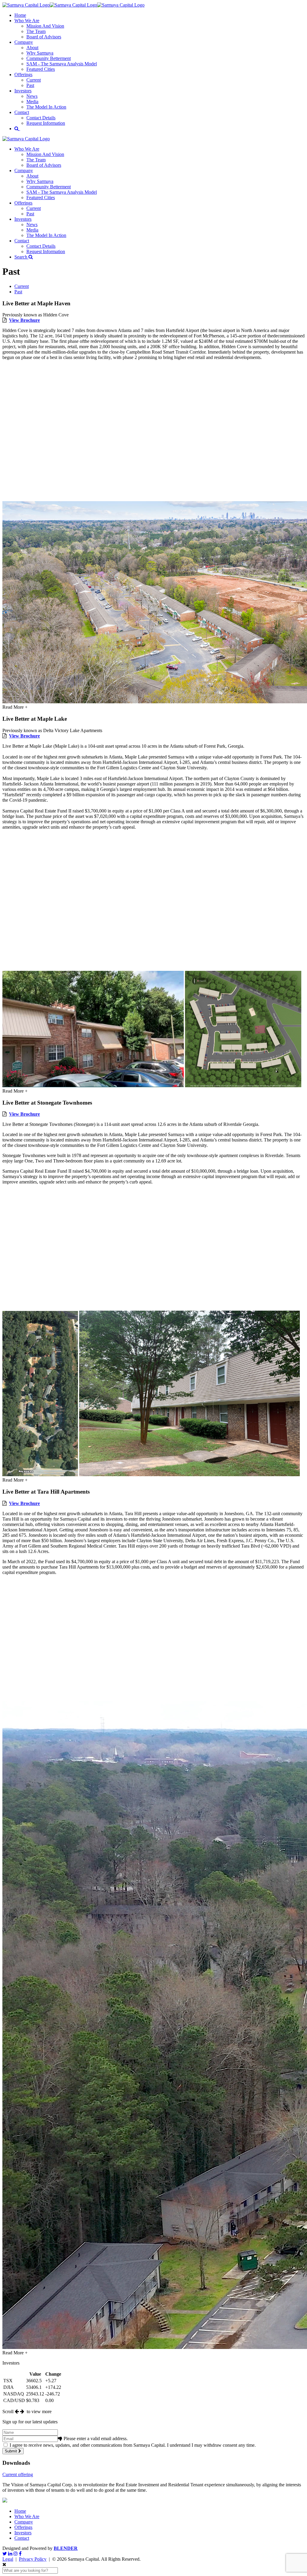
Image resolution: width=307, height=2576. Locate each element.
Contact (22, 112)
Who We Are (27, 21)
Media (32, 102)
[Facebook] (20, 2554)
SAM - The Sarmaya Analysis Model (62, 64)
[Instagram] (16, 2554)
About (32, 48)
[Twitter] (5, 2554)
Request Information (46, 123)
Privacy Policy (33, 2559)
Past (30, 85)
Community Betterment (49, 58)
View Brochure (24, 320)
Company (24, 42)
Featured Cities (41, 69)
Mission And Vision (45, 26)
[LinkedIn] (10, 2554)
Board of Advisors (44, 37)
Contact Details (41, 118)
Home (20, 15)
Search (21, 257)
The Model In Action (46, 107)
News (32, 96)
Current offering (18, 2474)
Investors (23, 91)
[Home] (73, 5)
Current (34, 80)
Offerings (23, 75)
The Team (36, 31)
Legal (8, 2559)
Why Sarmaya (40, 53)
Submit (12, 2451)
